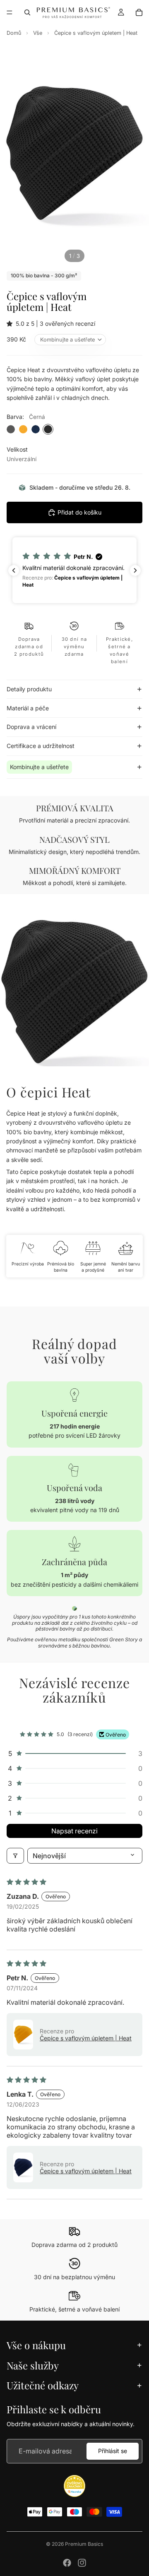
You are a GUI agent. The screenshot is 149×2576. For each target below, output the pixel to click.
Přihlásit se (113, 2451)
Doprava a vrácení (31, 727)
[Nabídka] (10, 12)
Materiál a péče (28, 708)
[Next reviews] (135, 570)
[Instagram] (82, 2563)
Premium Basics (84, 2544)
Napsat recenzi (74, 1831)
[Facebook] (67, 2563)
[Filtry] (15, 1856)
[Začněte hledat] (27, 12)
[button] (11, 324)
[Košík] (139, 12)
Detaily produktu (29, 689)
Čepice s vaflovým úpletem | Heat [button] (86, 2038)
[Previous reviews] (14, 570)
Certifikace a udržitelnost (41, 746)
